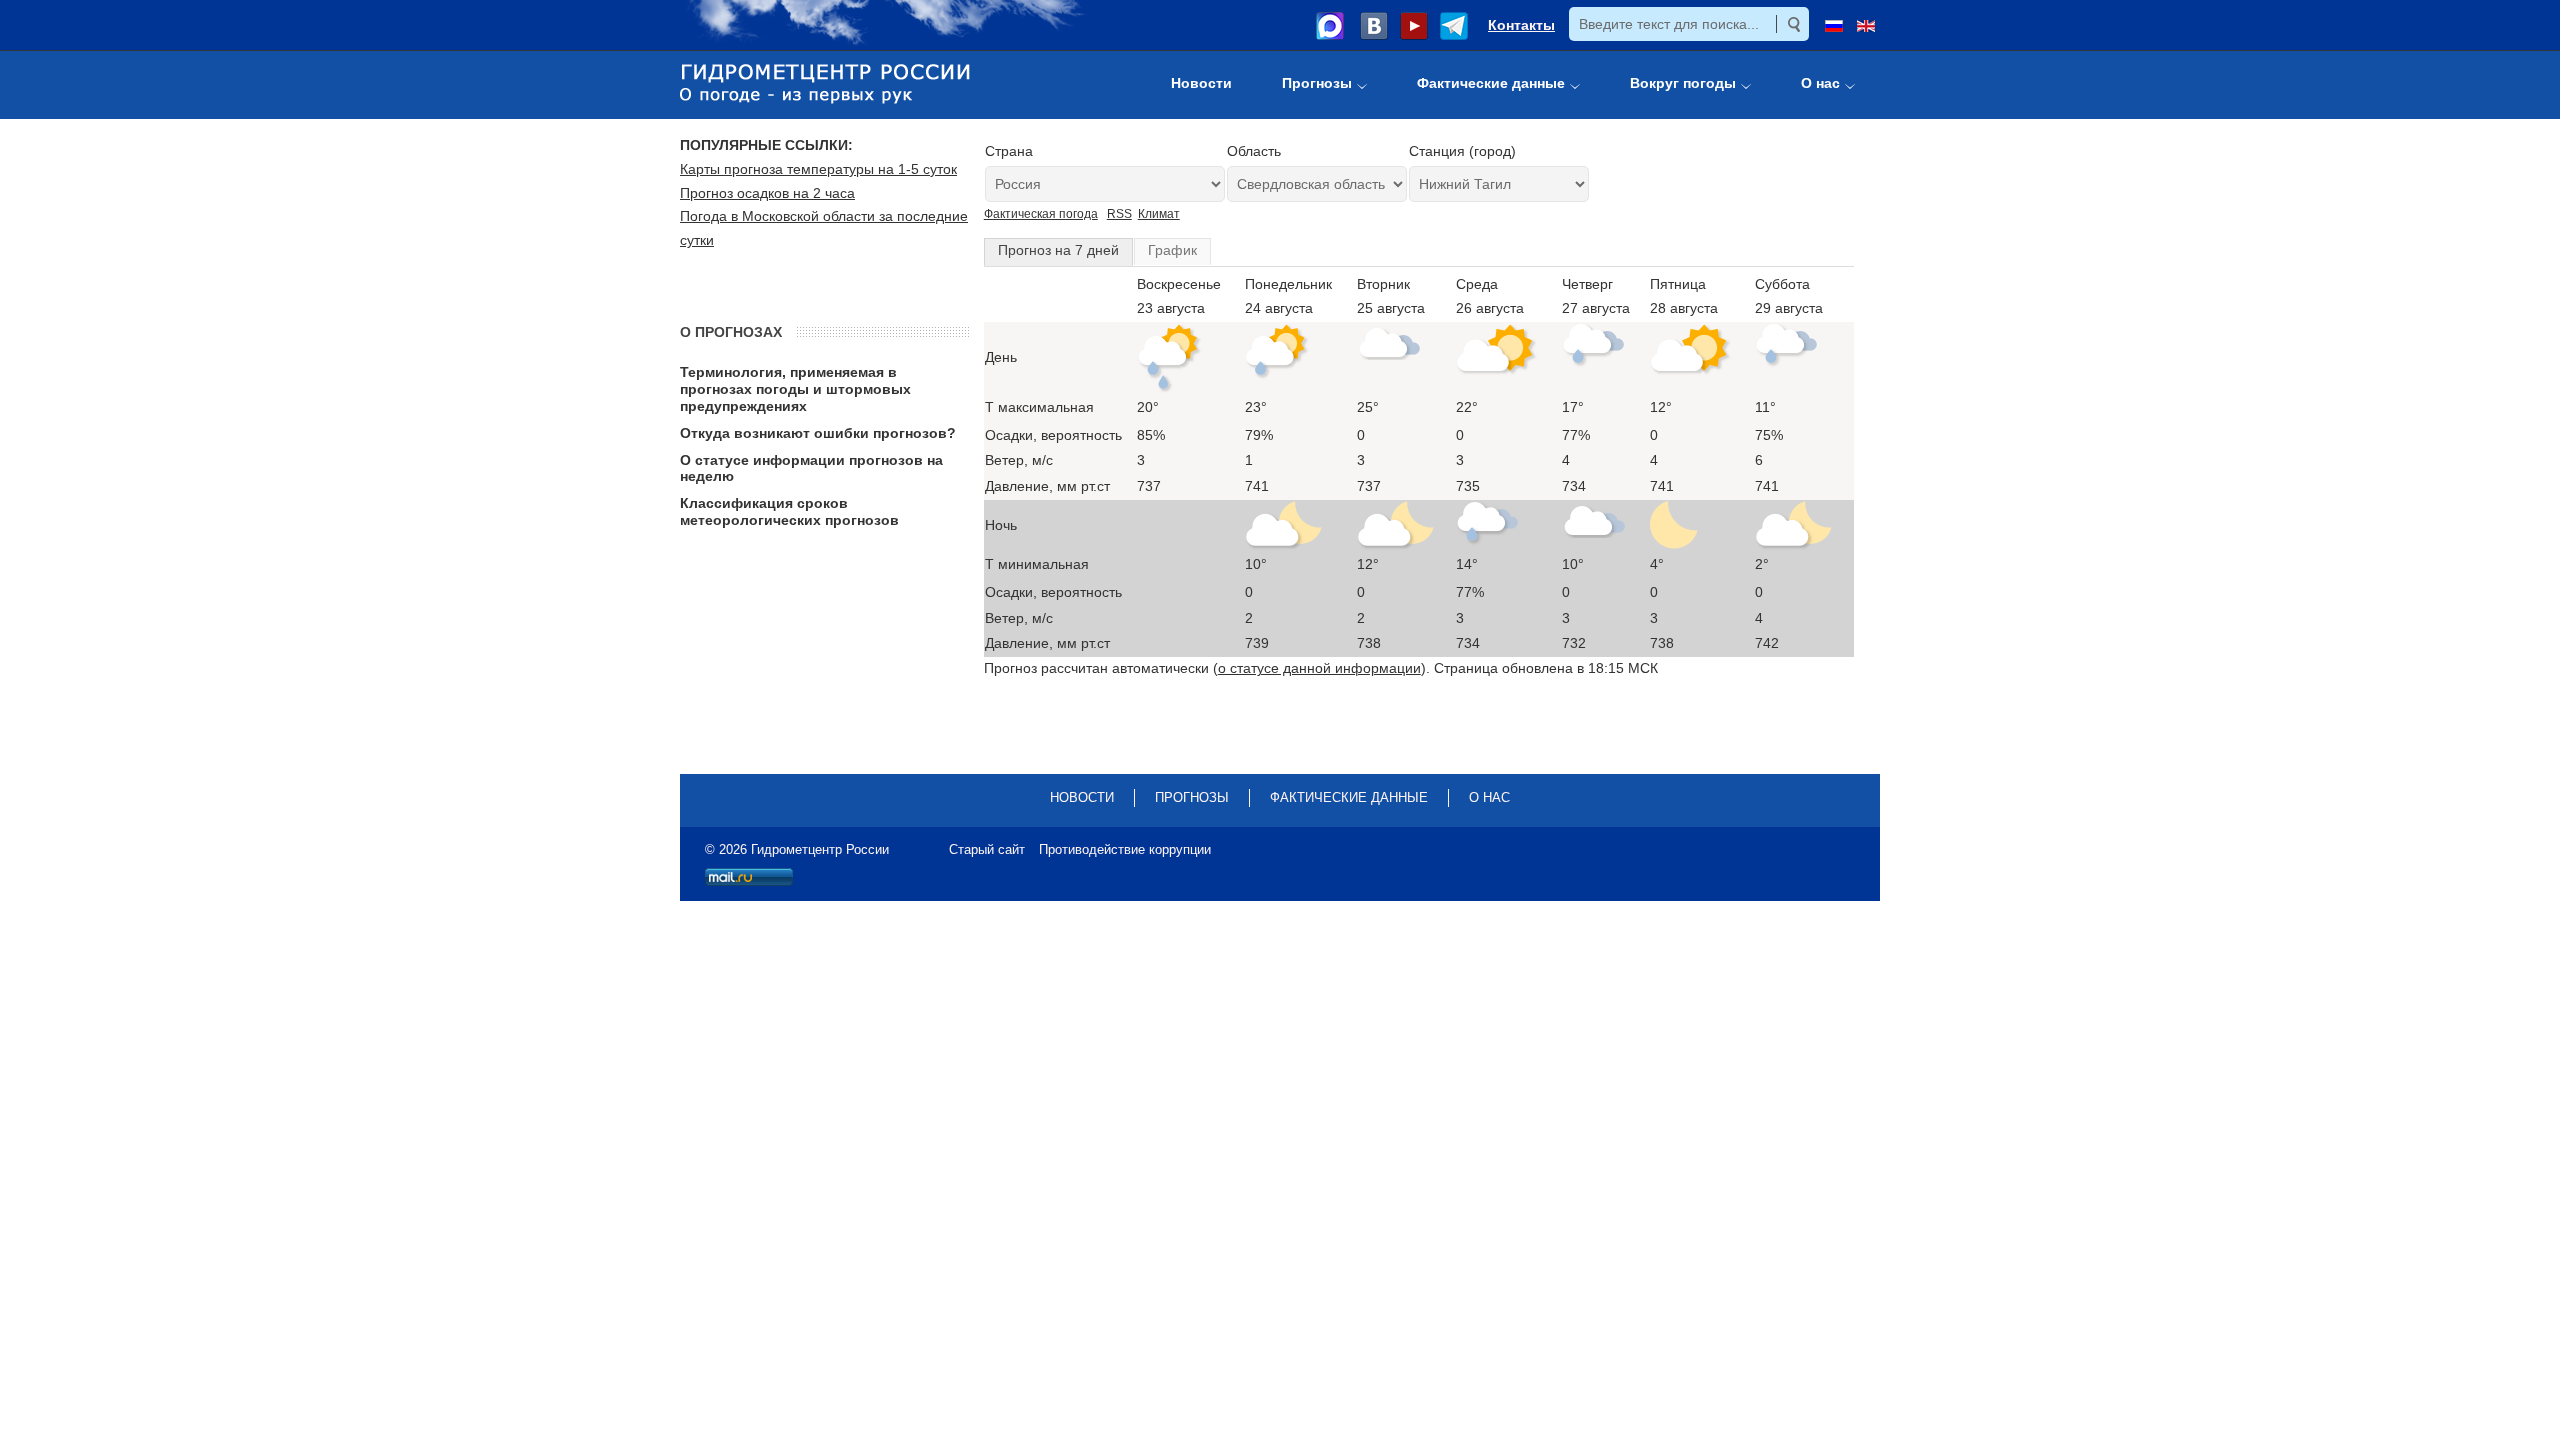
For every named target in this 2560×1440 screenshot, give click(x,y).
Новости (1082, 797)
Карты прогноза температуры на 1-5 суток (818, 169)
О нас (1489, 797)
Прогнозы (1192, 797)
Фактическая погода (1041, 214)
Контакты (1521, 25)
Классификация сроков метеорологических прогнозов (789, 511)
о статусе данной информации (1319, 668)
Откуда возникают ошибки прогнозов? (818, 433)
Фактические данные (1349, 797)
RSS (1119, 214)
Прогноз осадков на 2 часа (767, 193)
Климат (1159, 214)
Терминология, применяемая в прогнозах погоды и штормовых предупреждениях (795, 389)
